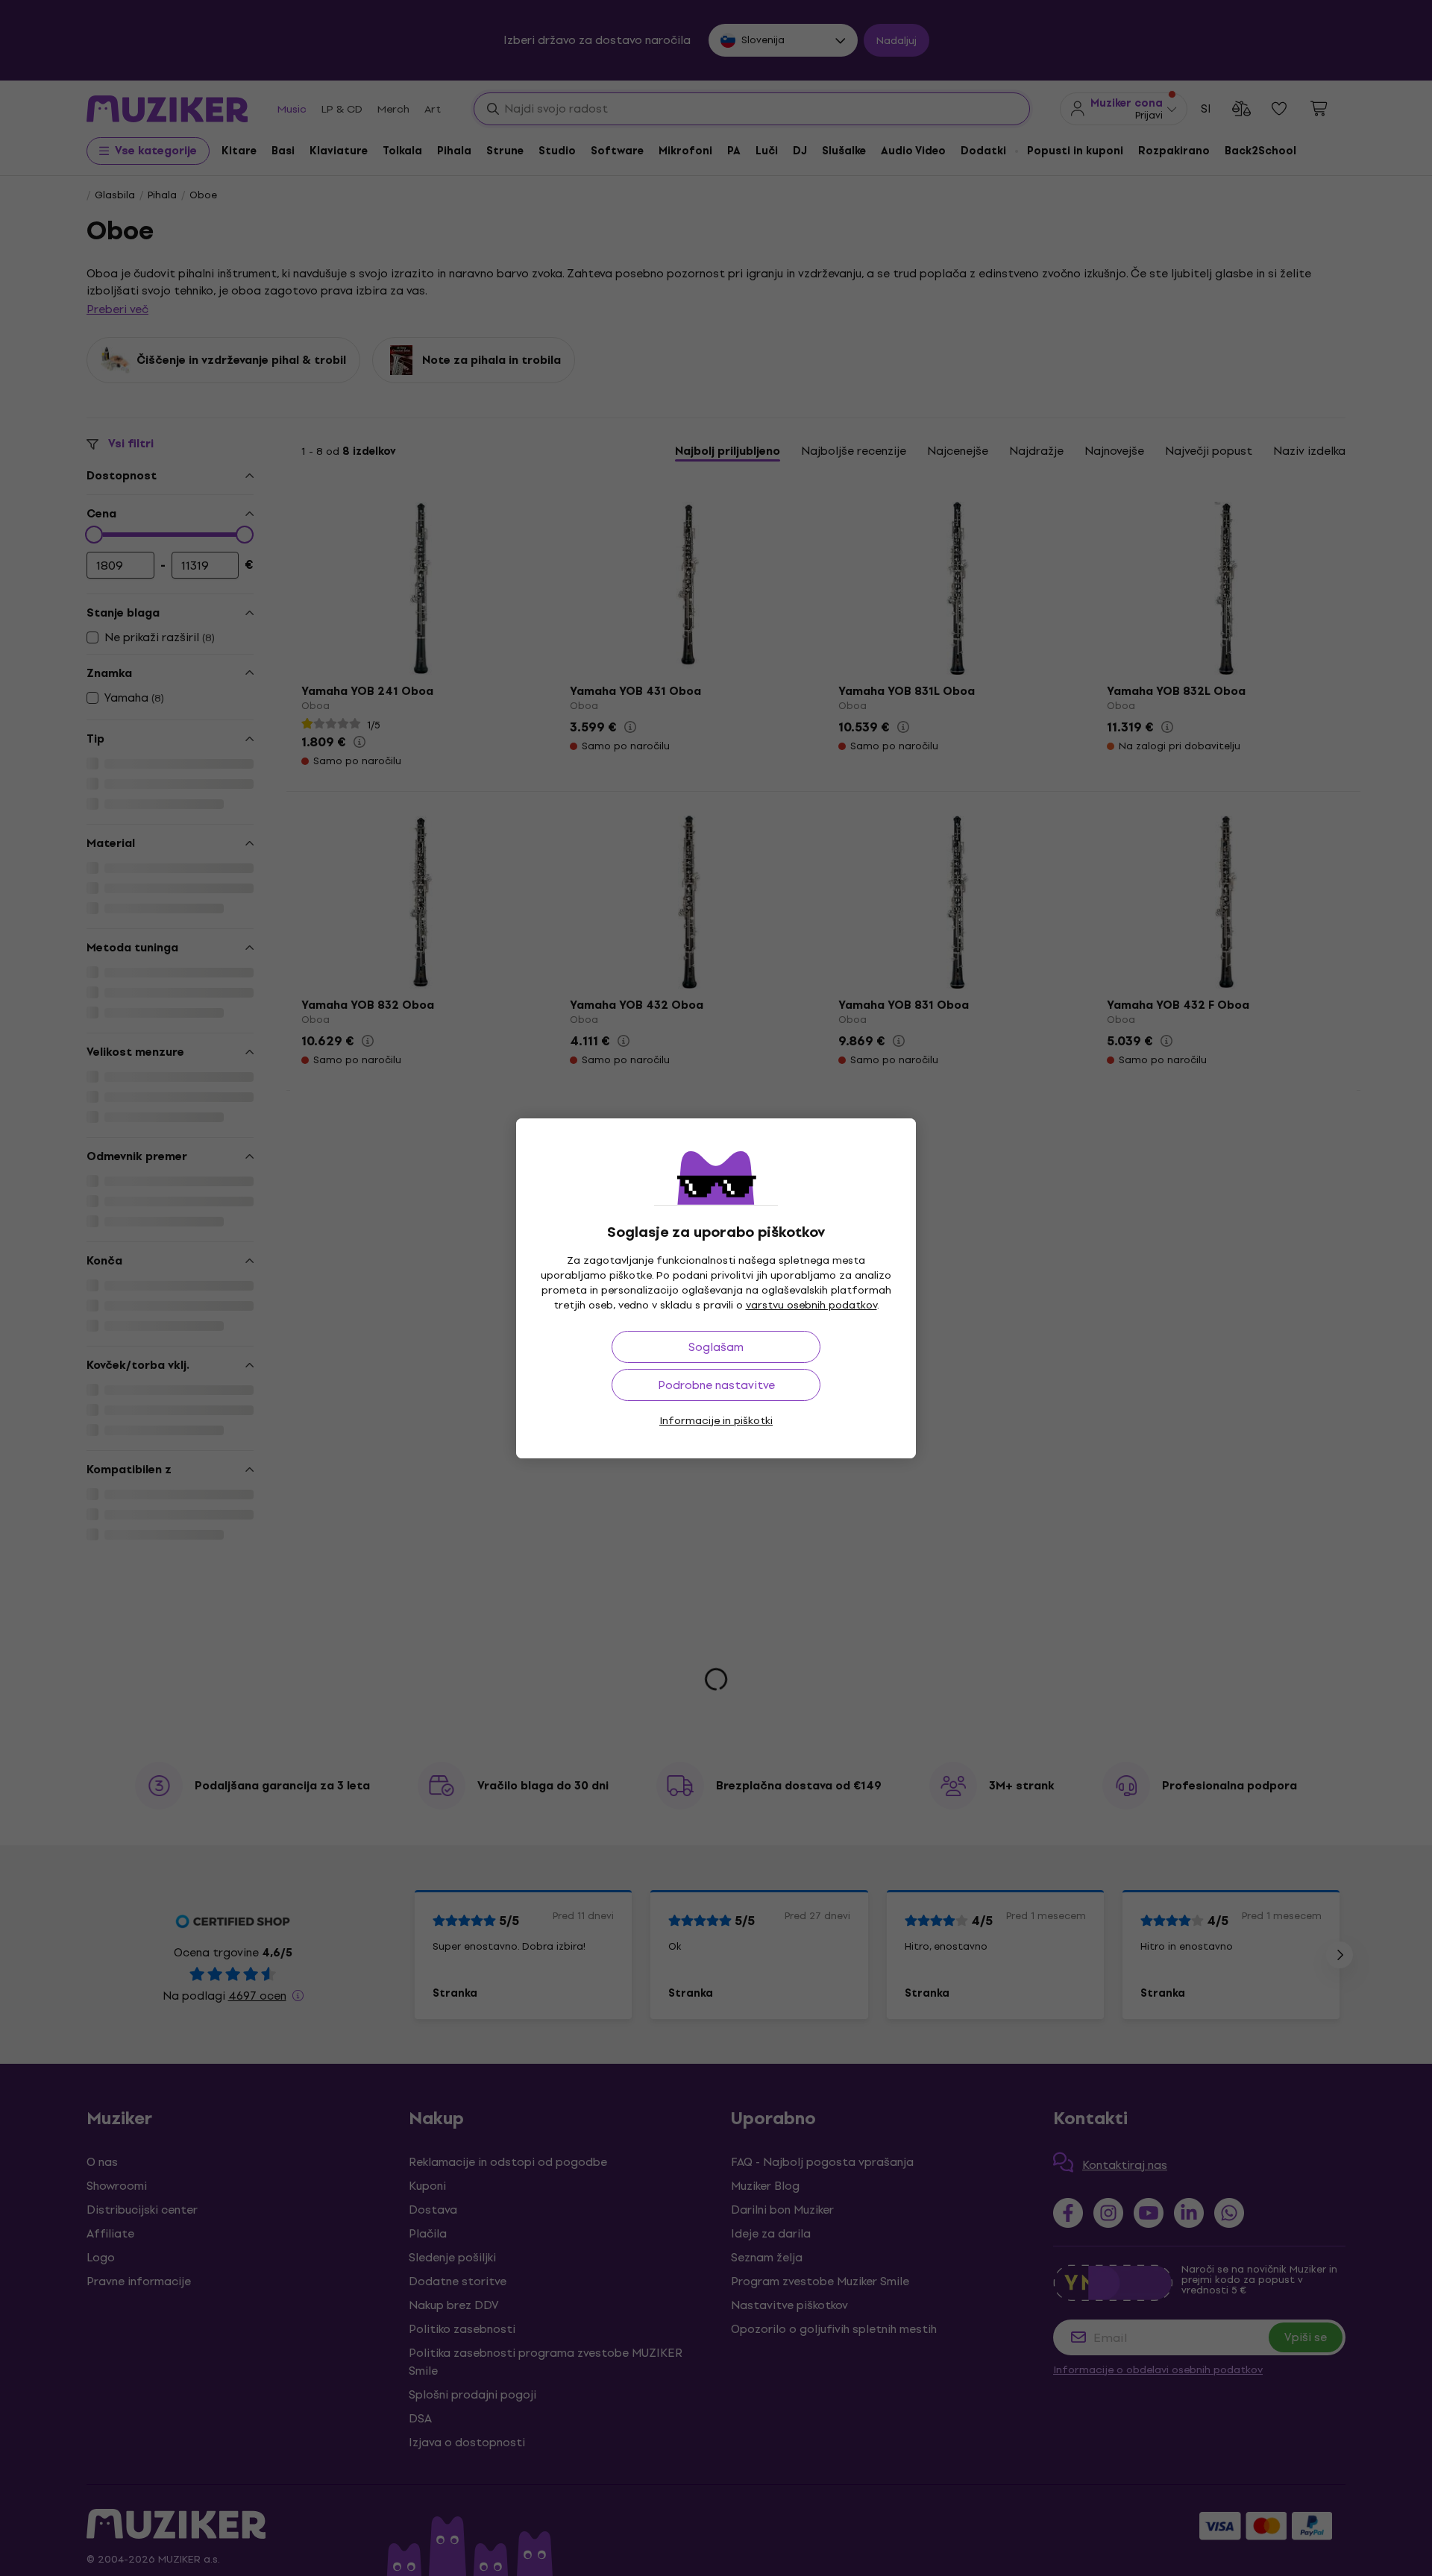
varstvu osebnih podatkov (811, 1305)
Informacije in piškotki (716, 1421)
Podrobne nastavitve (716, 1385)
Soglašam (716, 1347)
